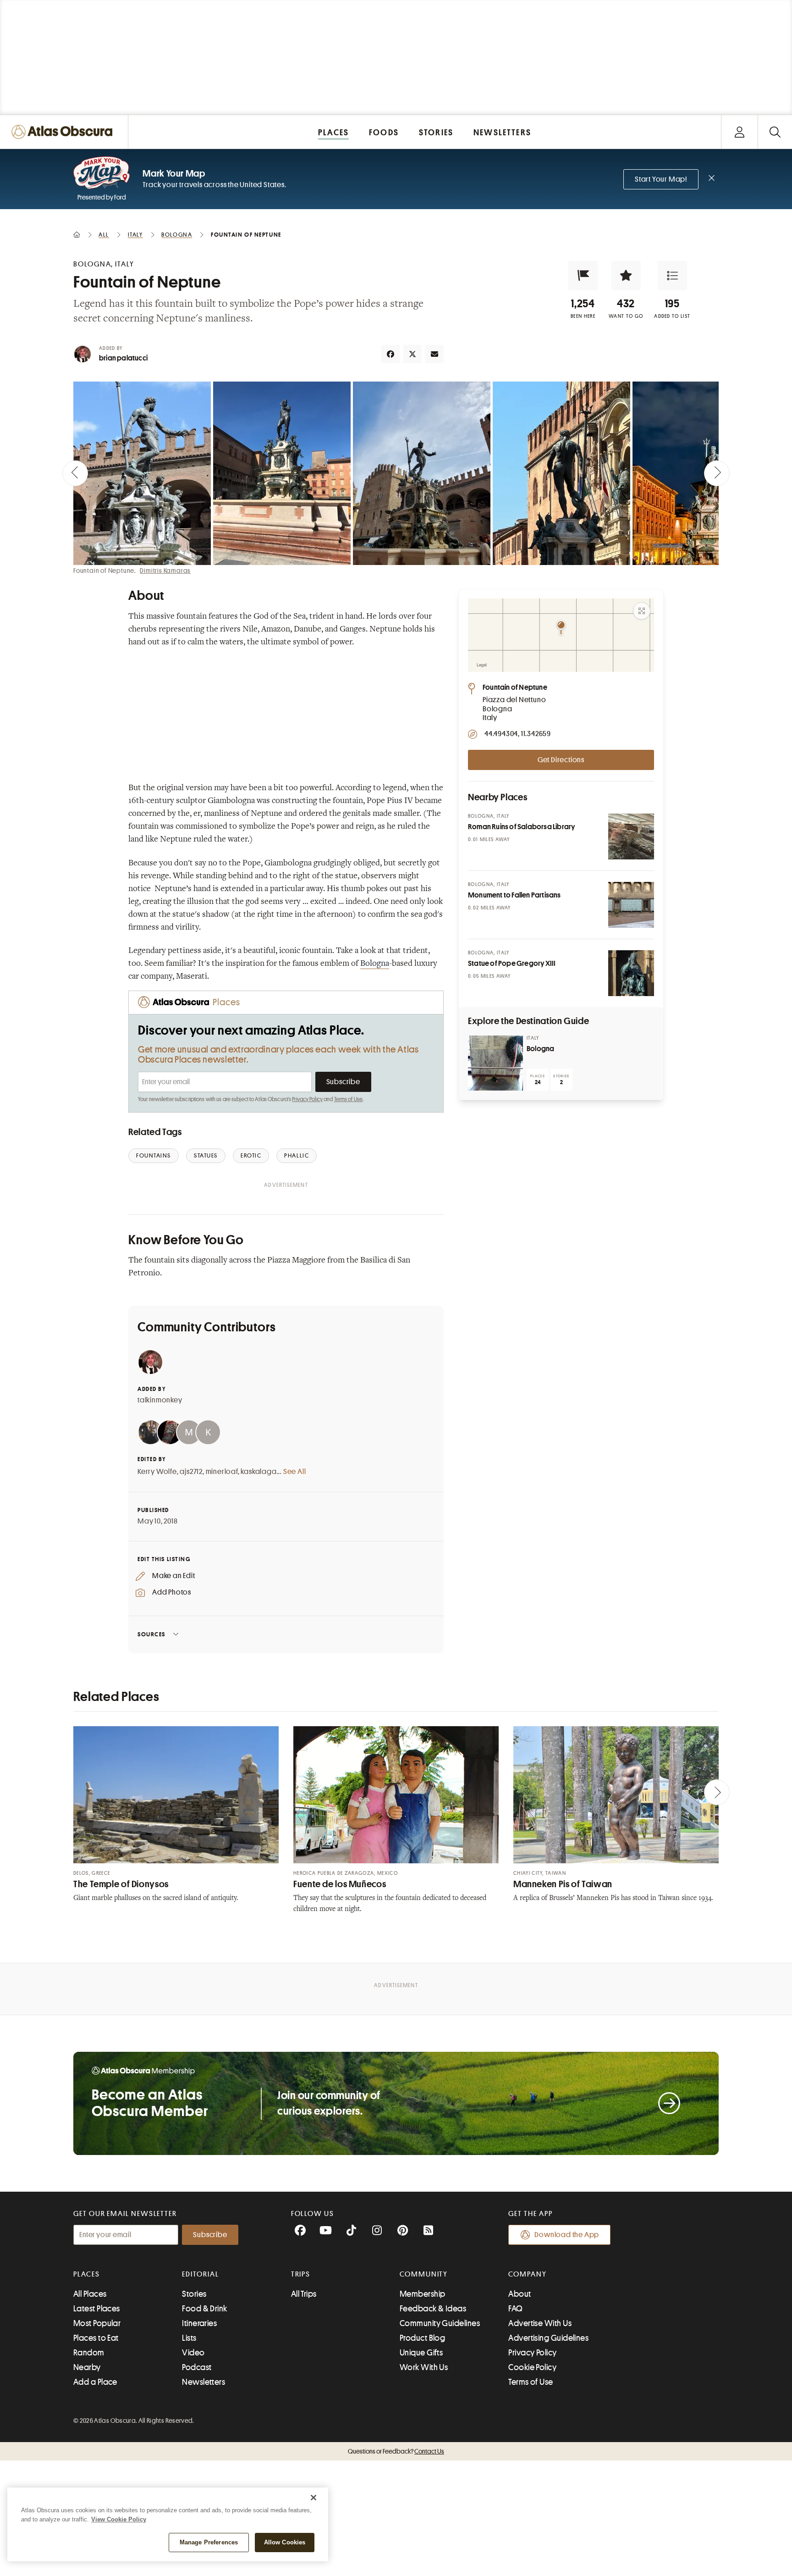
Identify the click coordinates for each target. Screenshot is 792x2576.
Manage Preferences (209, 2542)
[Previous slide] (75, 473)
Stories (194, 2294)
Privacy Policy (307, 1099)
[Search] (775, 132)
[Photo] (631, 837)
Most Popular (97, 2323)
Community (424, 2274)
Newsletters (203, 2382)
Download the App (567, 2235)
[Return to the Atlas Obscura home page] (64, 132)
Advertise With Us (540, 2323)
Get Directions (561, 760)
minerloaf (222, 1472)
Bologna (375, 964)
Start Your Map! (661, 179)
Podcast (197, 2367)
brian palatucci (123, 358)
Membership (423, 2294)
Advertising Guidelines (548, 2338)
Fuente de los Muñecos (340, 1884)
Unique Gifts (421, 2353)
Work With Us (424, 2367)
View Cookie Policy (119, 2519)
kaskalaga (258, 1472)
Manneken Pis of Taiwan (563, 1884)
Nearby (87, 2367)
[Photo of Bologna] (495, 1063)
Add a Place (95, 2382)
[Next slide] (717, 473)
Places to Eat (96, 2338)
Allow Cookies (285, 2542)
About (520, 2294)
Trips (301, 2274)
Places (87, 2274)
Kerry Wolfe (157, 1472)
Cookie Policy (532, 2367)
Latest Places (97, 2309)
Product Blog (422, 2338)
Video (193, 2353)
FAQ (515, 2309)
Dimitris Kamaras (165, 571)
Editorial (200, 2274)
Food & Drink (204, 2309)
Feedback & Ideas (433, 2309)
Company (527, 2274)
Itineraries (199, 2323)
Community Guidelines (440, 2323)
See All (295, 1472)
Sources (151, 1634)
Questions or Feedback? (396, 2451)
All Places (90, 2294)
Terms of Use (348, 1099)
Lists (189, 2338)
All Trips (304, 2294)
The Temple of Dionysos (121, 1884)
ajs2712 (191, 1472)
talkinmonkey (160, 1400)
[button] (583, 276)
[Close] (313, 2498)
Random (89, 2353)
